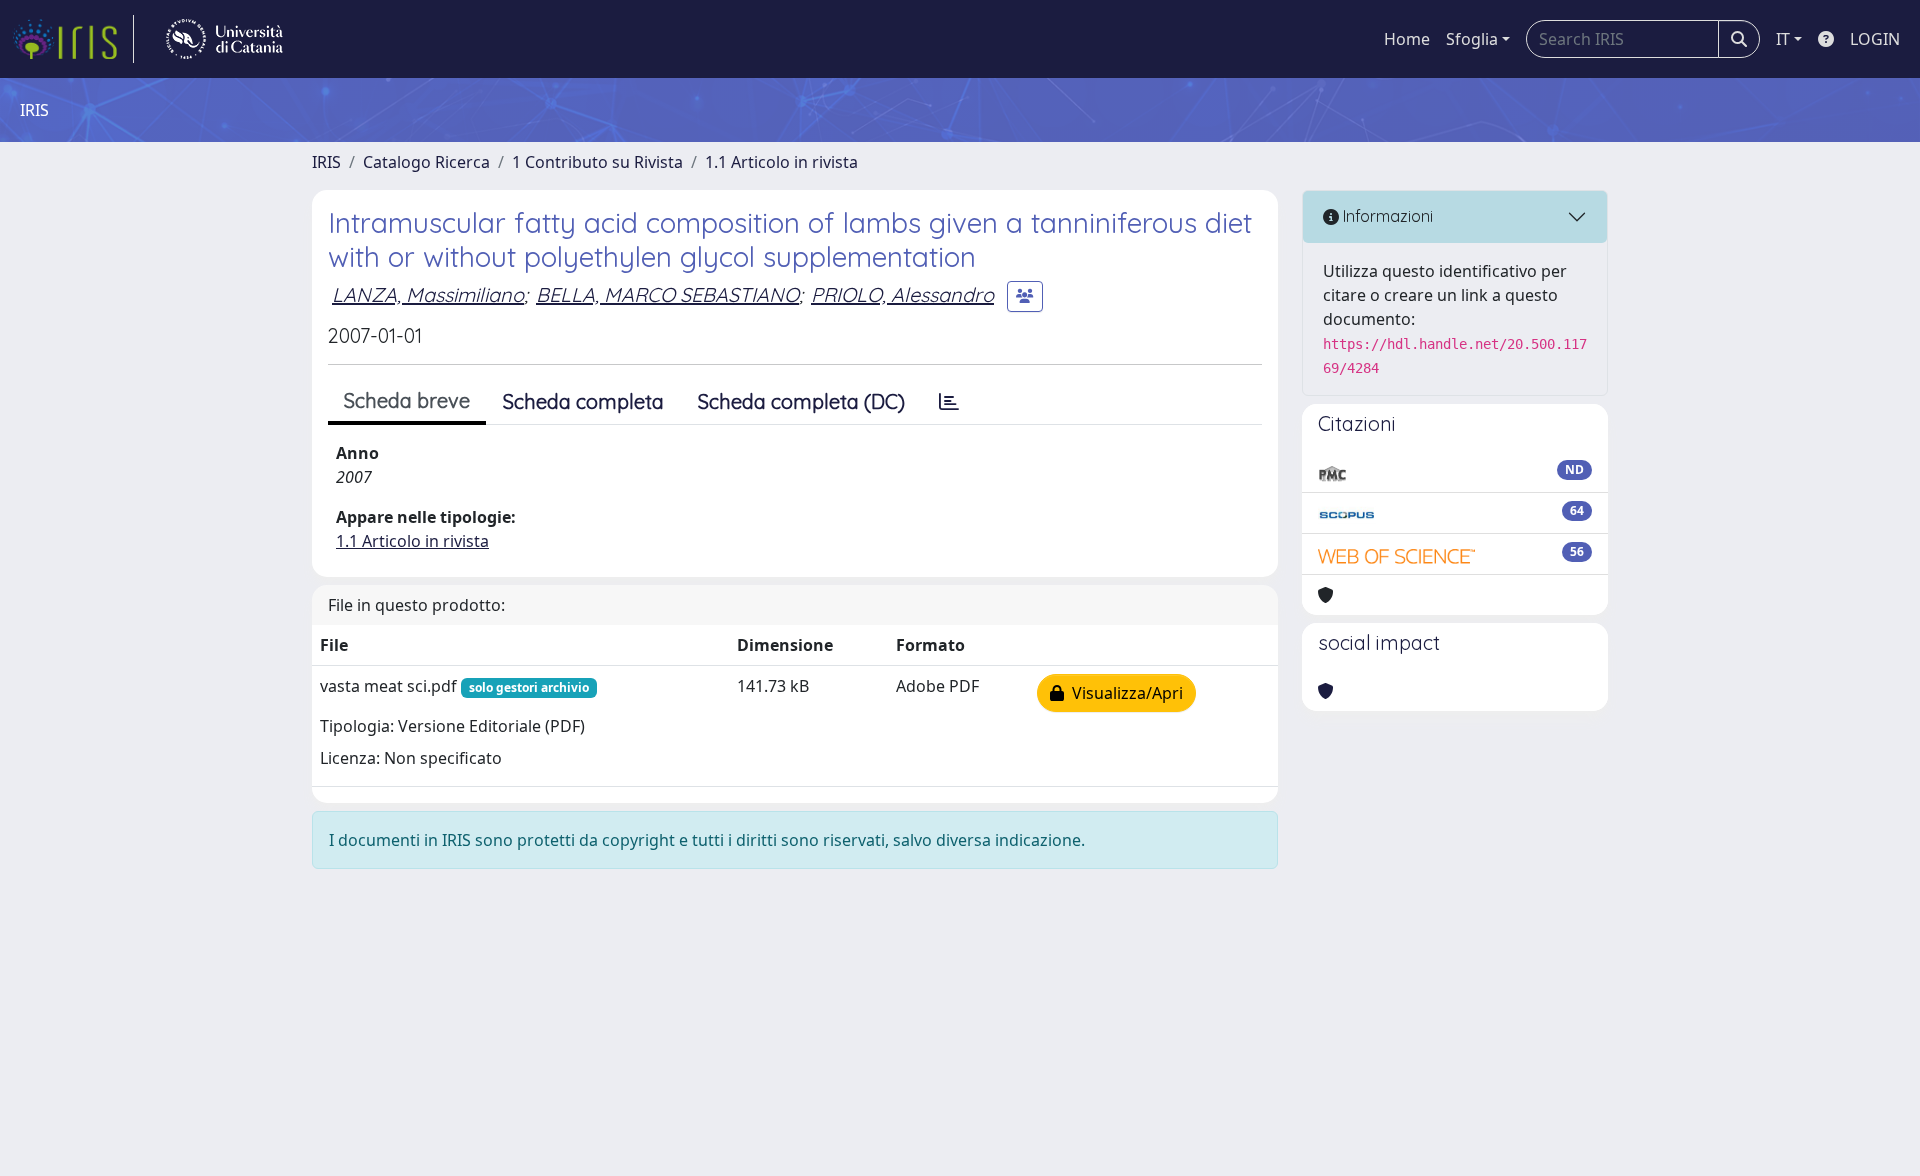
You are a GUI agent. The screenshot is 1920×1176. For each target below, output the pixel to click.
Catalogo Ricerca (426, 162)
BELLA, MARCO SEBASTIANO (667, 294)
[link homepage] (73, 39)
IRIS (326, 162)
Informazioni (1386, 216)
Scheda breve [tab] (407, 400)
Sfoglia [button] (1472, 39)
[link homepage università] (224, 39)
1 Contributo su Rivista (597, 162)
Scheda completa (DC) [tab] (801, 401)
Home (1407, 39)
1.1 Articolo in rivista (781, 162)
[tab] (949, 402)
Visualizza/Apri (1123, 693)
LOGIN (1875, 39)
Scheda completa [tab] (583, 401)
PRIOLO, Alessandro (902, 294)
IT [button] (1783, 39)
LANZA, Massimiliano (428, 294)
